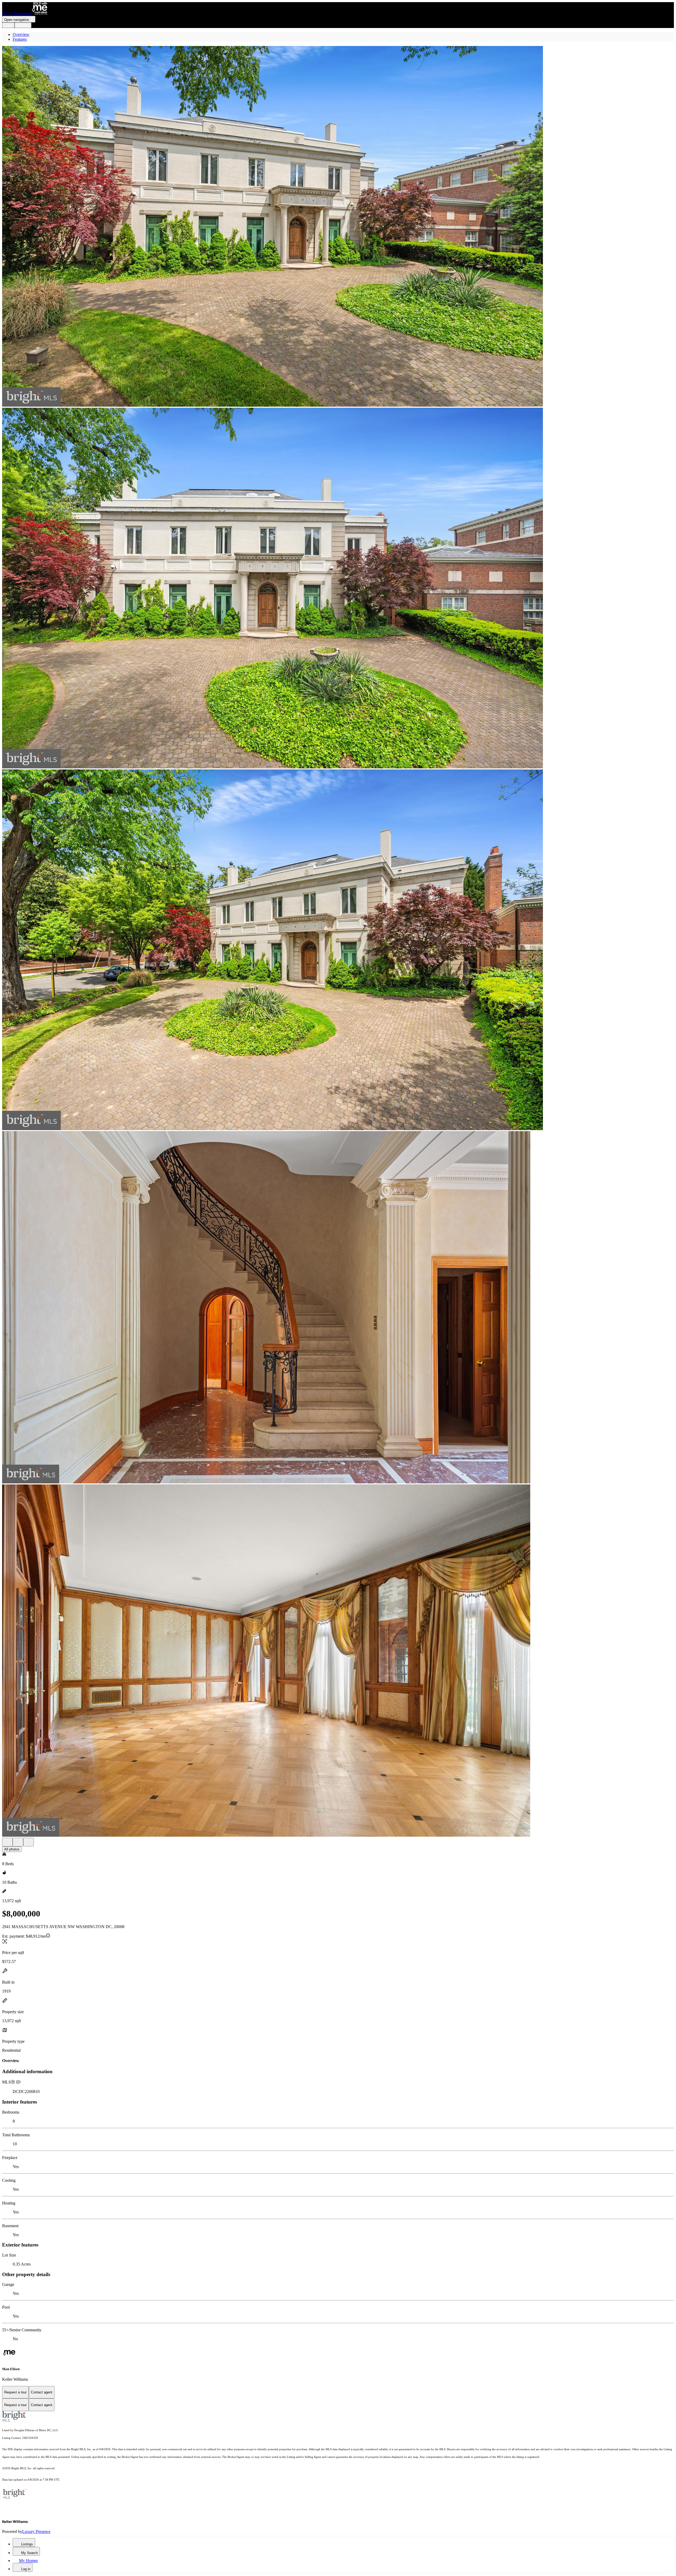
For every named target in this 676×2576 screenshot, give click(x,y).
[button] (338, 227)
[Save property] (18, 1842)
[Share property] (29, 1842)
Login (8, 25)
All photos (12, 1849)
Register (23, 25)
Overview (21, 34)
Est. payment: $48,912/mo (24, 1936)
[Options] (7, 1842)
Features (20, 39)
